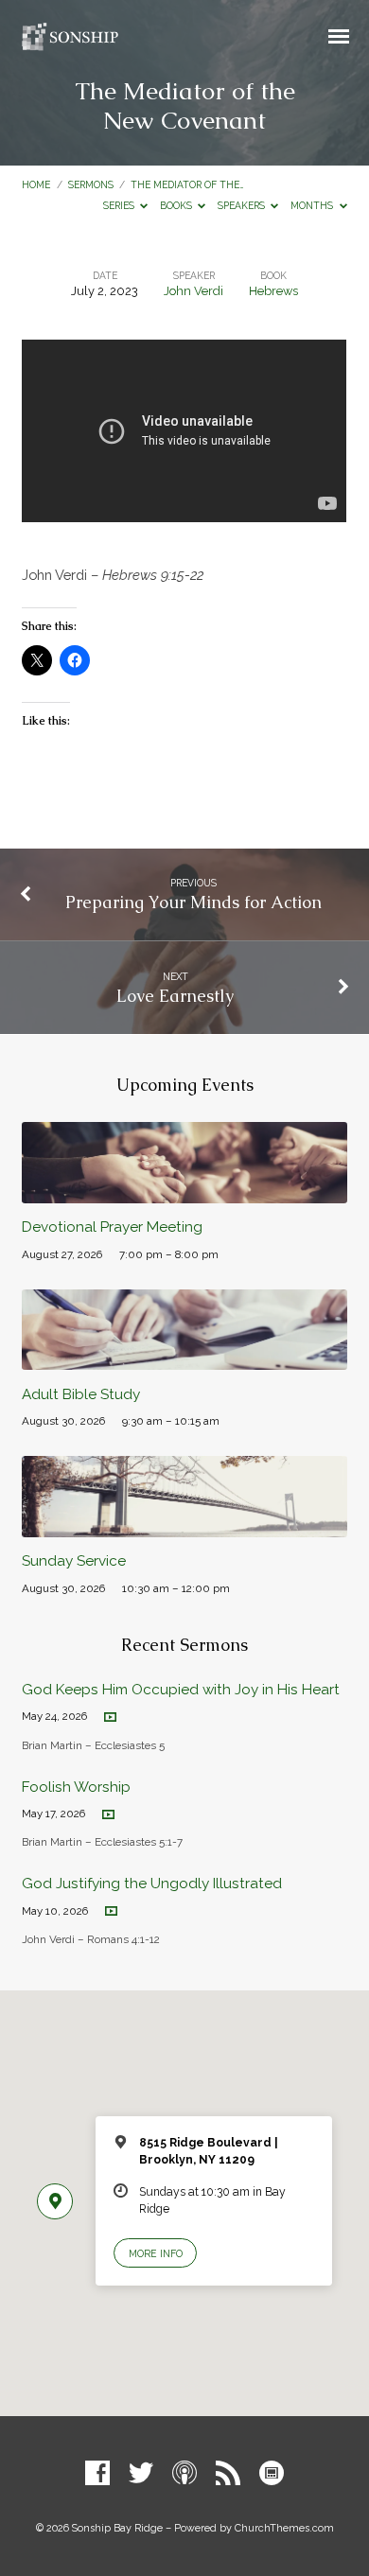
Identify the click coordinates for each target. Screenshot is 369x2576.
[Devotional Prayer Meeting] (184, 1192)
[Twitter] (141, 2474)
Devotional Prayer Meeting (112, 1227)
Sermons (91, 184)
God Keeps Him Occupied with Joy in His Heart (181, 1690)
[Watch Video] (110, 1717)
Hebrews (273, 291)
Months (313, 205)
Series (120, 205)
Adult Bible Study (81, 1394)
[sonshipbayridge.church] (272, 2474)
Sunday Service (74, 1561)
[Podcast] (184, 2474)
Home (36, 184)
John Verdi (193, 291)
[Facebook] (97, 2474)
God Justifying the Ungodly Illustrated (152, 1884)
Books (177, 205)
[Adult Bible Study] (184, 1359)
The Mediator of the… (187, 184)
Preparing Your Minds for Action (193, 902)
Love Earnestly (175, 996)
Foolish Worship (76, 1787)
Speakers (243, 205)
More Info (156, 2253)
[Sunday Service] (184, 1526)
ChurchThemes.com (284, 2528)
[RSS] (228, 2474)
